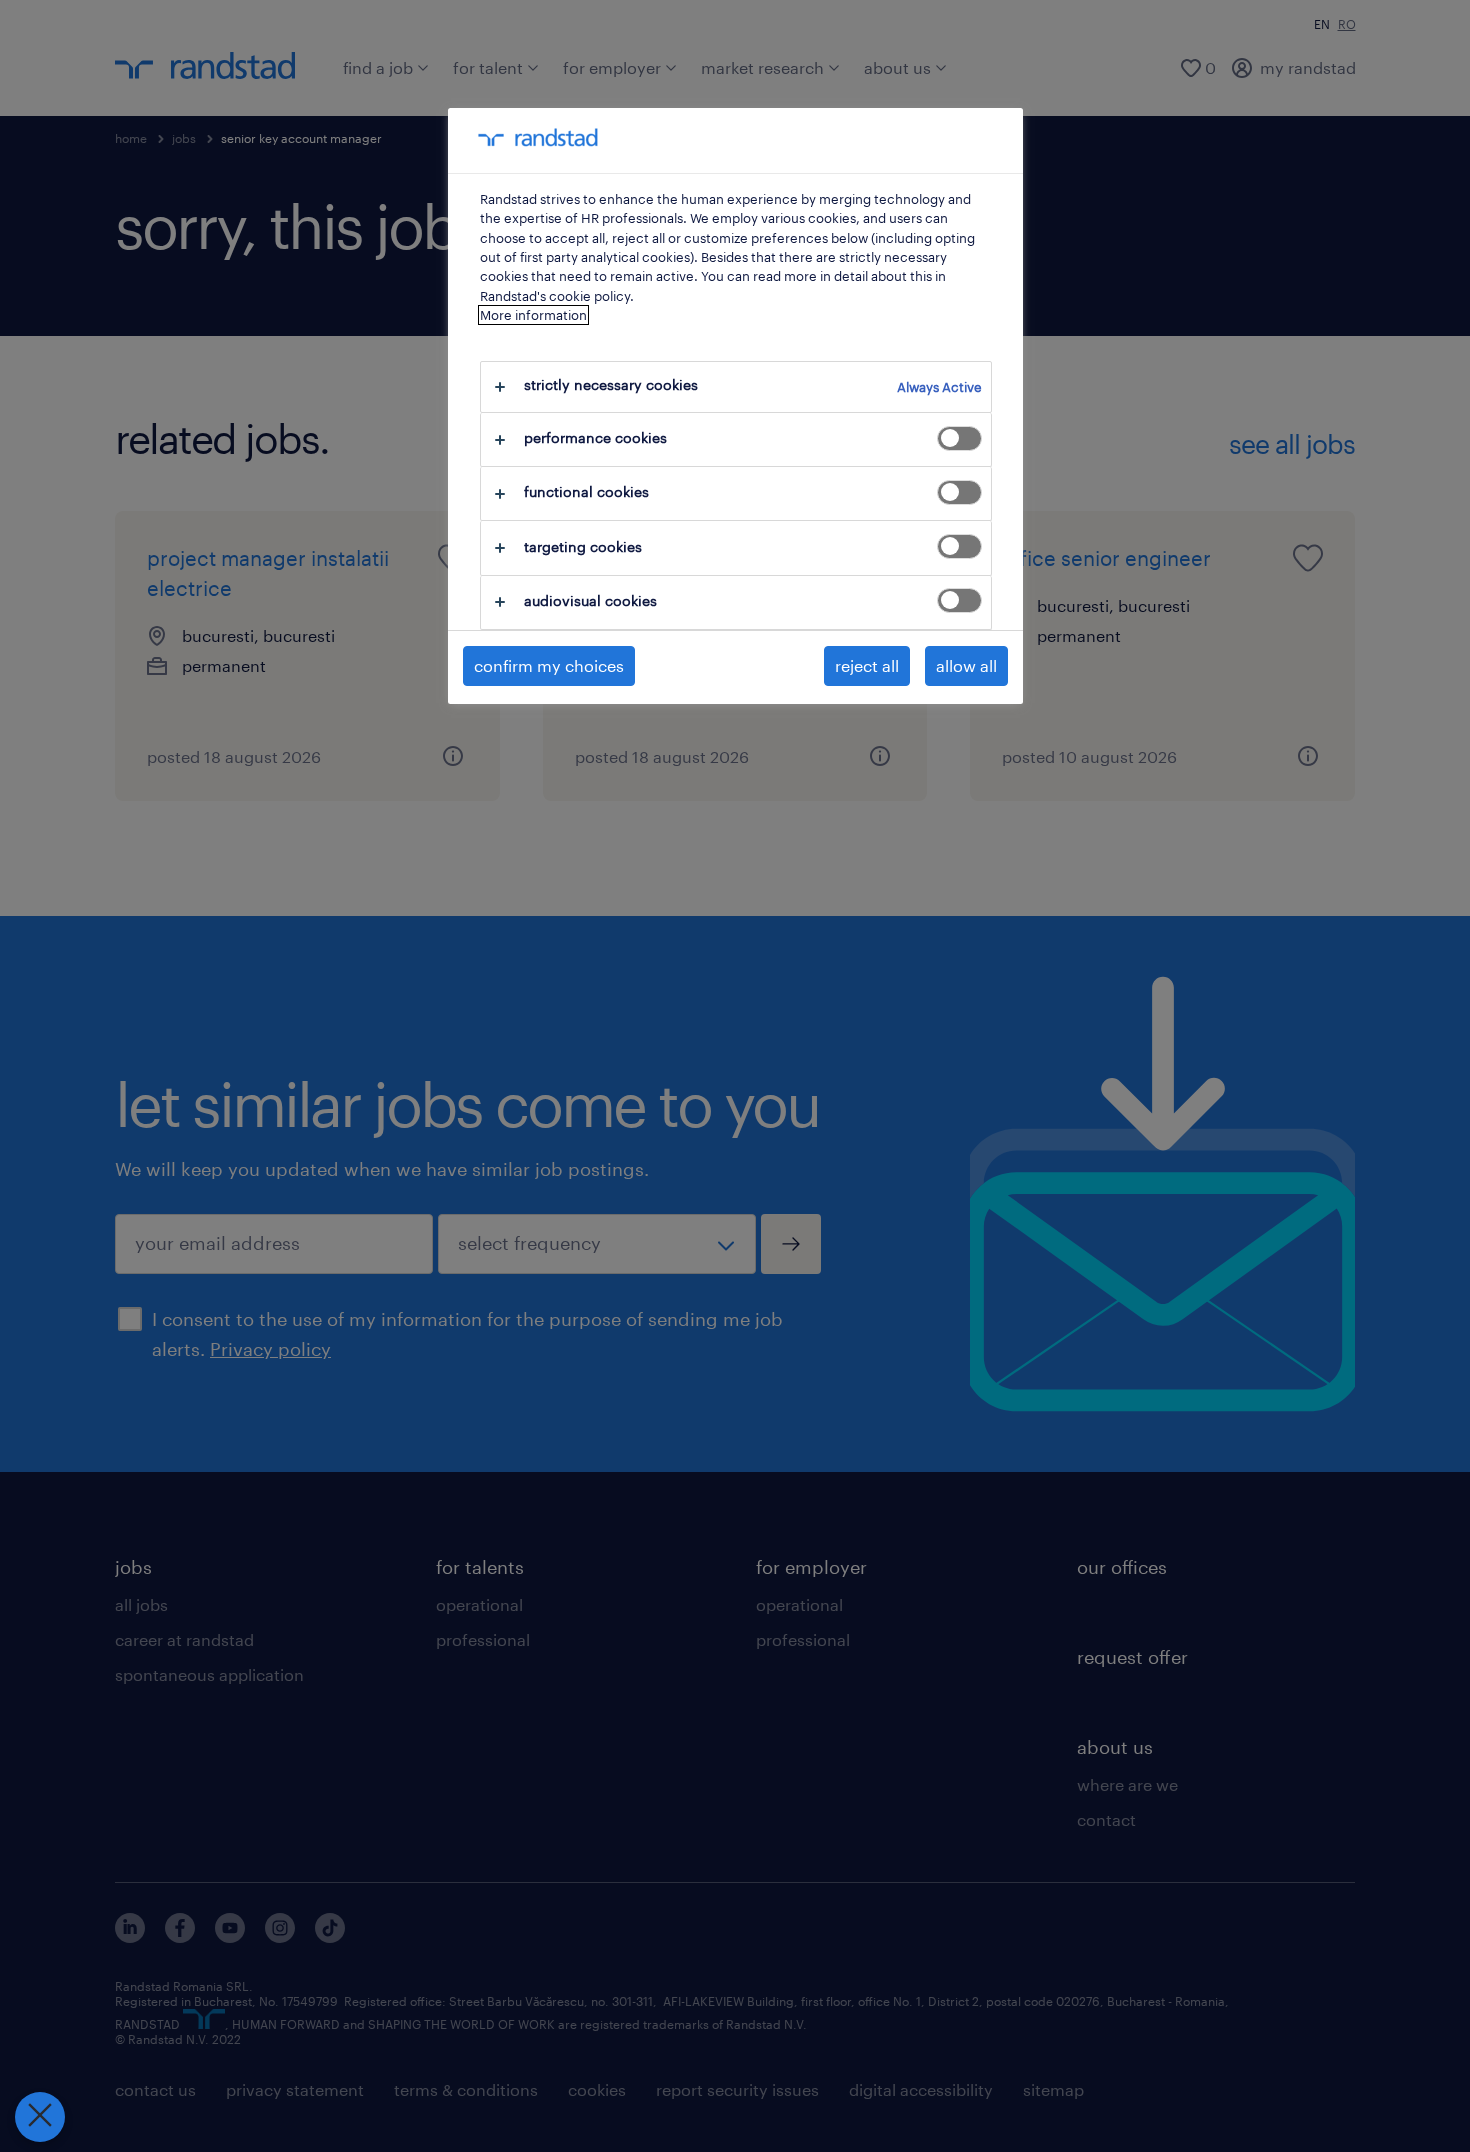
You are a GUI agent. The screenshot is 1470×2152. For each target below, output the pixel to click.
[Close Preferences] (40, 2117)
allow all (966, 665)
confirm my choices (549, 665)
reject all (867, 665)
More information (533, 315)
